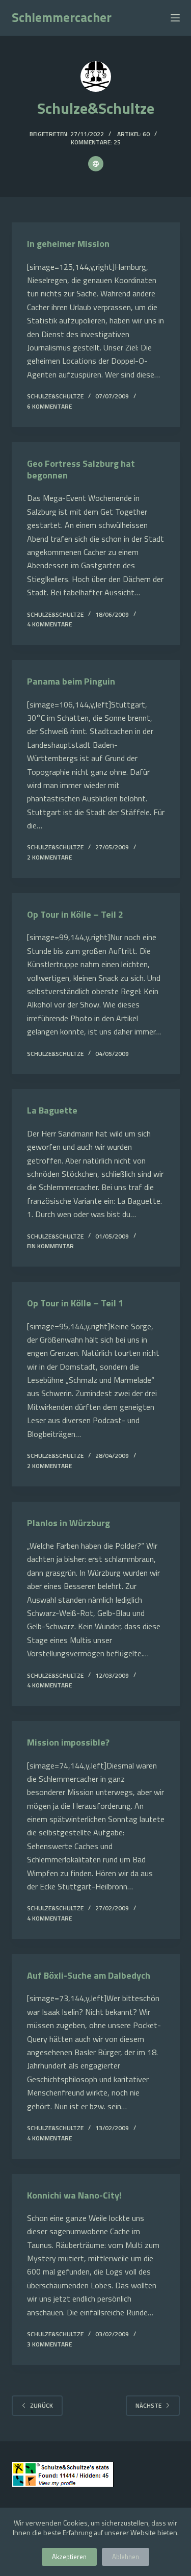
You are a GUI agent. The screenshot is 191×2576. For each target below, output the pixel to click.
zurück (42, 2405)
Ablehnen (126, 2557)
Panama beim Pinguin (71, 681)
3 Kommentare (49, 2344)
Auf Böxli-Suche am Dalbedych (89, 1975)
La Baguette (52, 1110)
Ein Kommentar (50, 1246)
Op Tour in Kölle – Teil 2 (75, 914)
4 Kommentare (49, 624)
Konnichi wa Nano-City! (74, 2195)
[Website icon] (96, 164)
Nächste (148, 2405)
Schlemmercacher (62, 17)
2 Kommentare (49, 857)
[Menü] (175, 18)
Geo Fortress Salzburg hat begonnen (81, 469)
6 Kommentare (49, 406)
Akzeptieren (69, 2557)
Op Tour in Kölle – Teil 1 (75, 1303)
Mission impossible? (68, 1742)
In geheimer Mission (68, 244)
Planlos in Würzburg (69, 1523)
